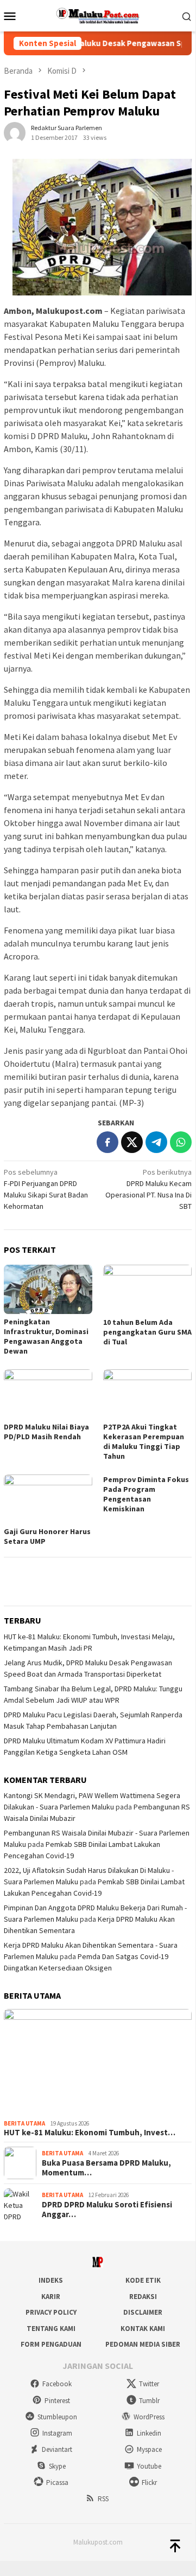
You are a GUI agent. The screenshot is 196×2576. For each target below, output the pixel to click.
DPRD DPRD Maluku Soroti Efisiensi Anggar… (107, 2210)
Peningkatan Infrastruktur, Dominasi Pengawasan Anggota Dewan (46, 1336)
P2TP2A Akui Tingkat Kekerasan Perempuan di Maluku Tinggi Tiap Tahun (144, 1441)
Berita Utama (24, 2123)
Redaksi (143, 2297)
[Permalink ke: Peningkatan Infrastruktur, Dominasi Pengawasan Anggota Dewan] (48, 1289)
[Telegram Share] (156, 1142)
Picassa (57, 2482)
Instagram (57, 2433)
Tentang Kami (51, 2329)
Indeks (51, 2280)
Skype (57, 2466)
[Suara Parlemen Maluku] (98, 15)
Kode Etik (143, 2280)
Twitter (149, 2384)
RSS (103, 2499)
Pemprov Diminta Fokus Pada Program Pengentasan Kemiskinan (146, 1494)
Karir (51, 2297)
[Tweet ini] (132, 1142)
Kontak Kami (143, 2329)
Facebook (57, 2384)
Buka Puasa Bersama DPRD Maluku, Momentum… (106, 2168)
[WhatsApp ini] (181, 1142)
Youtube (149, 2466)
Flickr (149, 2482)
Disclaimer (143, 2312)
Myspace (149, 2449)
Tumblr (149, 2401)
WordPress (149, 2417)
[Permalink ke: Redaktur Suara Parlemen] (15, 132)
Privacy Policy (51, 2312)
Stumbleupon (57, 2417)
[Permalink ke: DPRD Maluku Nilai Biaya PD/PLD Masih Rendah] (48, 1394)
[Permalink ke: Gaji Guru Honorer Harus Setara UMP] (48, 1499)
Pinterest (57, 2401)
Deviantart (57, 2449)
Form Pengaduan (51, 2344)
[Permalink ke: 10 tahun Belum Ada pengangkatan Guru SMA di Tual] (147, 1289)
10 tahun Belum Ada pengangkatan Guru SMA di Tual (147, 1332)
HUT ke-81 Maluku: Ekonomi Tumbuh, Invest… (90, 2133)
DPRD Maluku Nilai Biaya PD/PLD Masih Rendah (46, 1432)
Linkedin (149, 2433)
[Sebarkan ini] (108, 1142)
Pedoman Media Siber (143, 2344)
